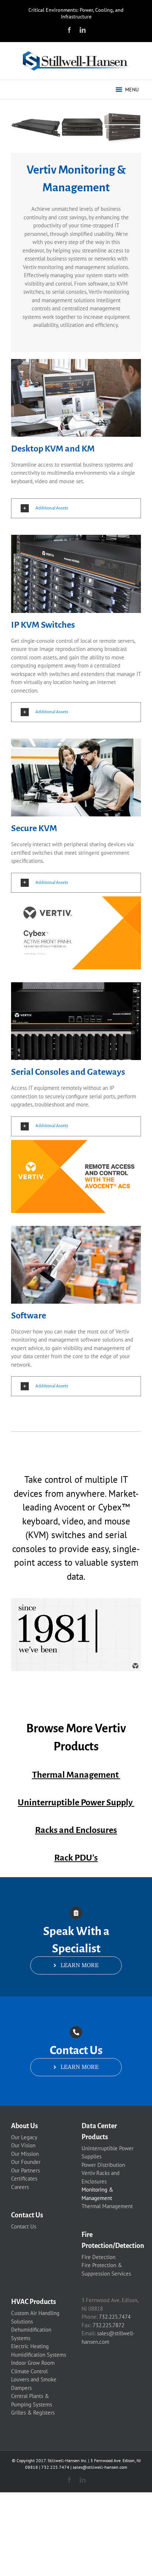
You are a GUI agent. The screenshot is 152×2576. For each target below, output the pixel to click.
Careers (20, 2187)
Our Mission (25, 2154)
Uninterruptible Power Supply (76, 1802)
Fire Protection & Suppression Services (106, 2269)
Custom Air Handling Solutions (35, 2317)
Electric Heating (30, 2346)
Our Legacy (24, 2137)
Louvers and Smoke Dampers (34, 2384)
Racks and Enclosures (76, 1830)
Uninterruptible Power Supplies (108, 2153)
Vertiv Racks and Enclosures (101, 2177)
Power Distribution (103, 2165)
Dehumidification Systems (31, 2334)
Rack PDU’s (76, 1858)
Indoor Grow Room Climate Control (33, 2367)
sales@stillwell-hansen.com (100, 2467)
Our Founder (26, 2162)
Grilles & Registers (33, 2413)
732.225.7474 (115, 2317)
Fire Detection (99, 2257)
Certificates (24, 2178)
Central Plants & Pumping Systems (32, 2400)
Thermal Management (76, 1775)
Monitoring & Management (97, 2194)
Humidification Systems (39, 2355)
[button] (132, 90)
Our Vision (23, 2145)
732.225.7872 (108, 2325)
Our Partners (25, 2170)
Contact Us (24, 2226)
